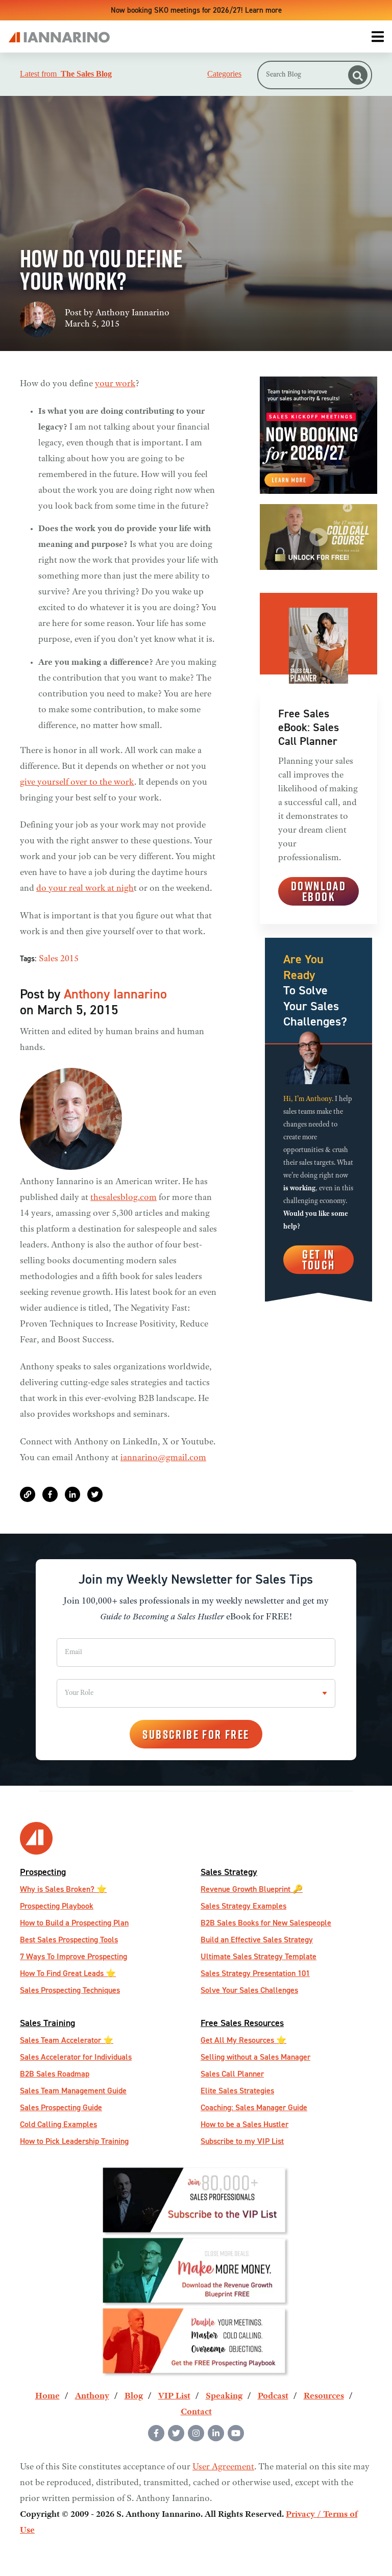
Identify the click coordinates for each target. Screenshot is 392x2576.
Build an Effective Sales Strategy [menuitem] (257, 1940)
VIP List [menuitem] (174, 2396)
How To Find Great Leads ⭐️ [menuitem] (68, 1973)
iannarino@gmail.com (163, 1458)
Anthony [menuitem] (92, 2396)
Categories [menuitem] (224, 74)
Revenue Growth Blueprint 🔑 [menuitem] (252, 1889)
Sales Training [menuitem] (47, 2023)
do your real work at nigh (85, 889)
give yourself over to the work (77, 783)
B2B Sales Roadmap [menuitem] (55, 2074)
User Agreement (223, 2467)
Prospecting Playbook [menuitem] (57, 1906)
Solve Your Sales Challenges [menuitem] (249, 1990)
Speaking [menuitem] (224, 2396)
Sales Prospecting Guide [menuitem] (61, 2107)
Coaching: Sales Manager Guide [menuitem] (254, 2107)
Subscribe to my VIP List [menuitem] (242, 2141)
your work (115, 384)
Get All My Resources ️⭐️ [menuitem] (243, 2040)
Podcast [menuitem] (273, 2396)
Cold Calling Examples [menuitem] (58, 2124)
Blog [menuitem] (134, 2396)
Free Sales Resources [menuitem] (242, 2023)
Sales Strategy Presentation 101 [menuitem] (255, 1973)
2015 (69, 959)
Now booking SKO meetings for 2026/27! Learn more (196, 10)
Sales (48, 959)
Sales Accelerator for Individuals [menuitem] (76, 2057)
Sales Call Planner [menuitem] (232, 2074)
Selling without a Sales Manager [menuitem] (255, 2057)
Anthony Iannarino (132, 313)
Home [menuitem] (47, 2396)
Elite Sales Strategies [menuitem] (237, 2091)
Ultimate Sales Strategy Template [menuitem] (259, 1956)
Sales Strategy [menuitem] (229, 1872)
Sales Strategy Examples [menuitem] (243, 1906)
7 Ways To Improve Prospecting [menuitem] (73, 1956)
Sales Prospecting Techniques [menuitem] (70, 1990)
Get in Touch (319, 1259)
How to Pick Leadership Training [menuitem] (74, 2141)
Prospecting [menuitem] (43, 1872)
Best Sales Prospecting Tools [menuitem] (69, 1940)
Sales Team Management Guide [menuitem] (73, 2091)
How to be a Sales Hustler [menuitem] (244, 2124)
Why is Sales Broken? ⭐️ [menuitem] (63, 1889)
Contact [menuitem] (196, 2412)
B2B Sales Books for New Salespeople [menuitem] (266, 1923)
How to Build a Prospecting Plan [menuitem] (74, 1923)
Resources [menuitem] (324, 2396)
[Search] (358, 75)
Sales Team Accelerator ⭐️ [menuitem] (67, 2040)
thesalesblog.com (124, 1198)
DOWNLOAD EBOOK (318, 891)
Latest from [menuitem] (66, 74)
